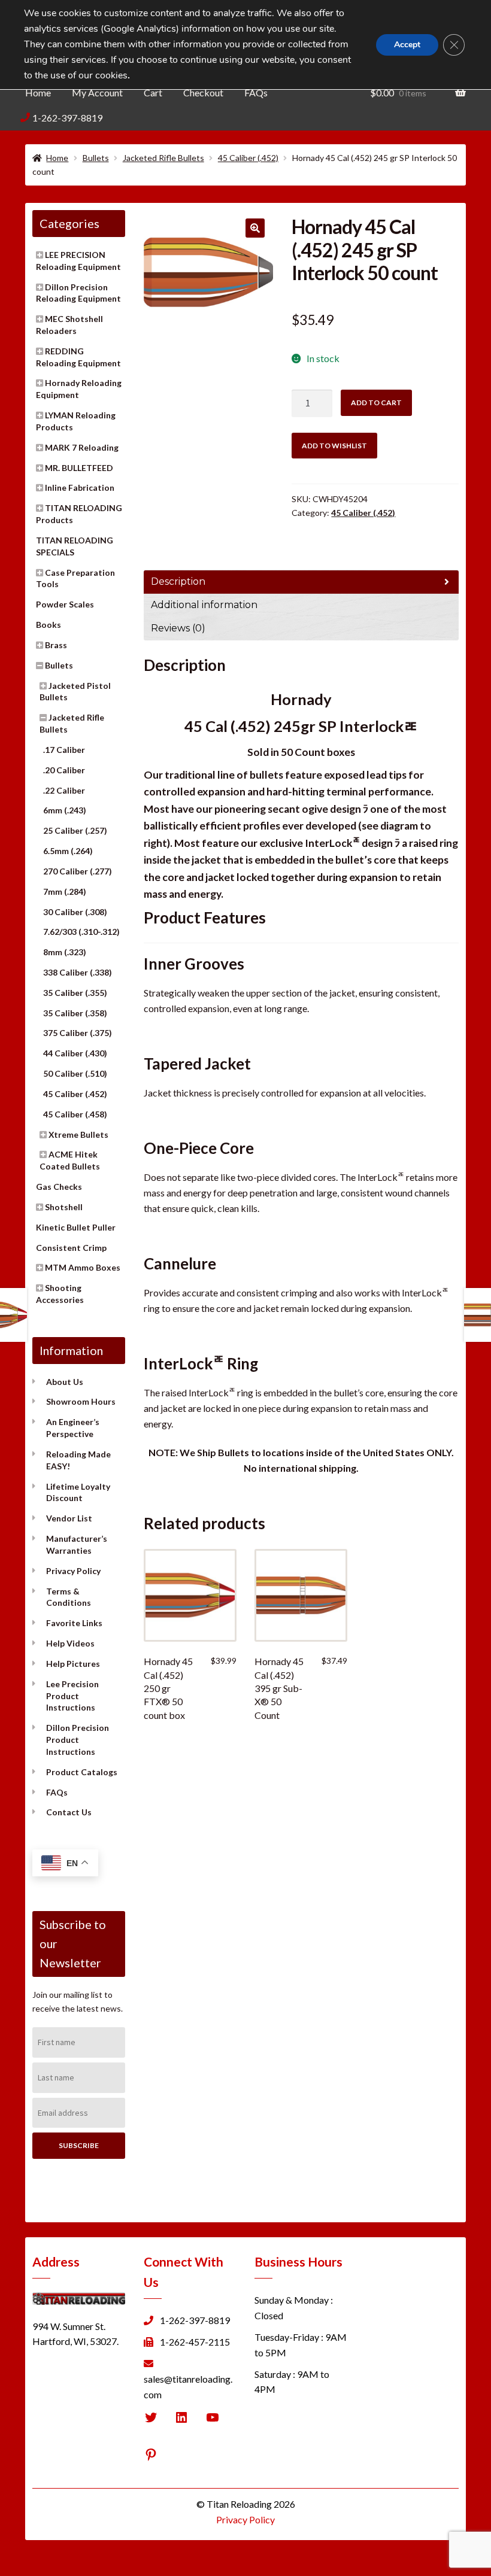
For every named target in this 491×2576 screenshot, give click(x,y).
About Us (65, 1382)
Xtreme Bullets (78, 1134)
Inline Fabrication (80, 487)
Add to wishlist (334, 446)
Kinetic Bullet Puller (76, 1227)
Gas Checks (59, 1187)
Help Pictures (73, 1664)
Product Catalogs (82, 1772)
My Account (97, 92)
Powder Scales (65, 604)
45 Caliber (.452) (248, 158)
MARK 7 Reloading (82, 447)
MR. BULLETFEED (79, 468)
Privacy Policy (73, 1571)
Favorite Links (74, 1623)
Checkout (203, 92)
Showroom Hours (81, 1401)
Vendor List (69, 1518)
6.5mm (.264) (68, 851)
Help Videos (70, 1643)
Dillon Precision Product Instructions (78, 1740)
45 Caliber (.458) (75, 1114)
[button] (255, 228)
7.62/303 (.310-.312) (81, 932)
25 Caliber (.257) (75, 830)
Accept (407, 45)
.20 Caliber (64, 770)
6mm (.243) (65, 810)
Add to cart (376, 402)
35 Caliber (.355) (75, 993)
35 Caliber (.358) (75, 1013)
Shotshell (64, 1207)
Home (38, 92)
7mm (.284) (65, 891)
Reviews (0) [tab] (178, 628)
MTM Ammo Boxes (83, 1267)
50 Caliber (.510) (75, 1073)
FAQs (256, 92)
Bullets (96, 158)
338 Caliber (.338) (78, 972)
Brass (56, 645)
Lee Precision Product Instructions (72, 1696)
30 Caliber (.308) (75, 912)
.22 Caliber (64, 790)
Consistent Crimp (71, 1248)
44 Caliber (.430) (75, 1053)
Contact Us (69, 1812)
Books (49, 625)
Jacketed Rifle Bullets (163, 158)
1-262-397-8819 (67, 118)
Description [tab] (178, 581)
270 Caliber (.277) (78, 871)
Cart (153, 92)
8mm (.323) (65, 952)
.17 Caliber (64, 750)
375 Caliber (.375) (78, 1033)
